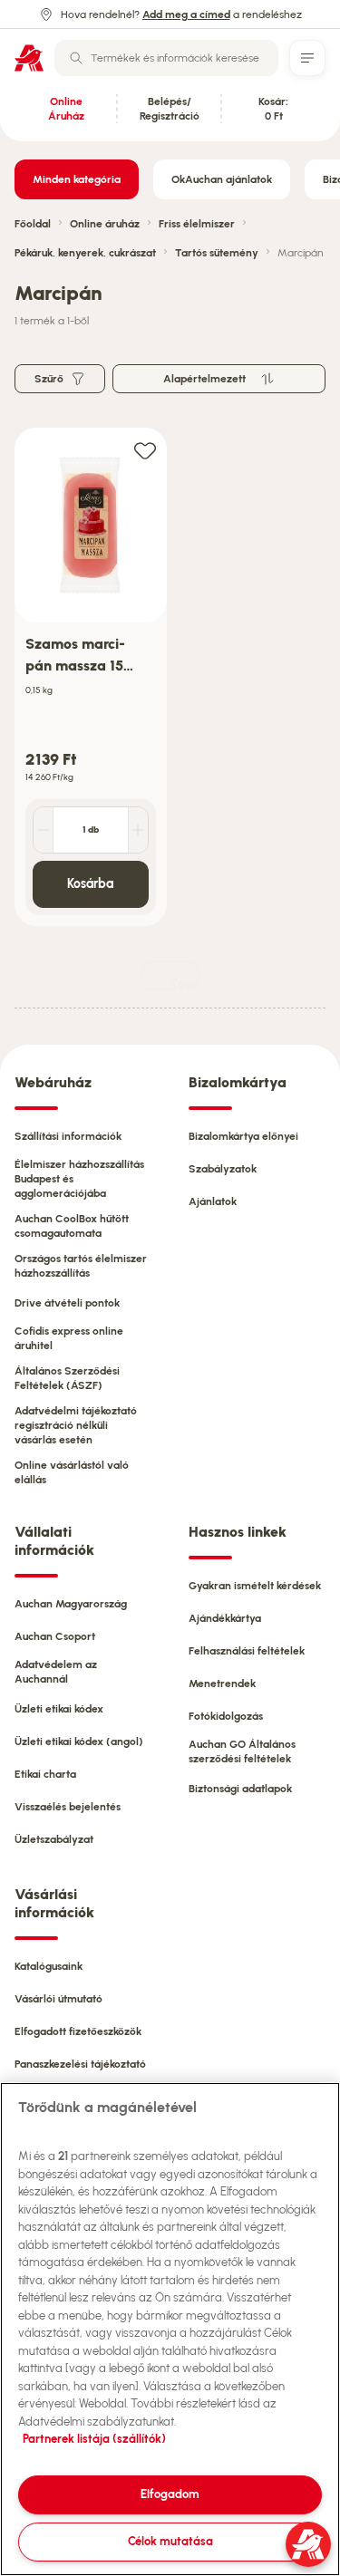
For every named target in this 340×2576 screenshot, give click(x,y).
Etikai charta (45, 1774)
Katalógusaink (49, 1966)
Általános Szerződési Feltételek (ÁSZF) (67, 1378)
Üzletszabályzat (54, 1839)
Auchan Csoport (55, 1636)
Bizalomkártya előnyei (243, 1136)
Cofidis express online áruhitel (69, 1338)
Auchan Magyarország (71, 1604)
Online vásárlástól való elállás (72, 1472)
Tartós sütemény (217, 253)
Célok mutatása (170, 2541)
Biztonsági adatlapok (240, 1789)
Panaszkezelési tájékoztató (80, 2064)
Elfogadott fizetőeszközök (78, 2031)
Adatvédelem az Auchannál (56, 1672)
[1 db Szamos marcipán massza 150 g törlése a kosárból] (44, 830)
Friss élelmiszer (197, 224)
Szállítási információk (68, 1136)
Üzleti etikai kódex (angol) (79, 1741)
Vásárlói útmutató (58, 1999)
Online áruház (105, 224)
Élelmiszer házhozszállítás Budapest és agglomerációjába (79, 1179)
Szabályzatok (223, 1169)
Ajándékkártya (225, 1618)
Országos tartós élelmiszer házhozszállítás (81, 1266)
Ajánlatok (213, 1201)
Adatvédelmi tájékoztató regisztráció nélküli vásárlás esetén (76, 1425)
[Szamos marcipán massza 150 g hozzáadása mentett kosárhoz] (145, 450)
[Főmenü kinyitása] (307, 58)
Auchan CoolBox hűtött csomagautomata (72, 1226)
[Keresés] (76, 58)
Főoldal (33, 224)
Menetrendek (222, 1684)
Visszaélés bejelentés (68, 1807)
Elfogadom (170, 2494)
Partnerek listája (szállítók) (94, 2439)
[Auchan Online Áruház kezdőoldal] (29, 58)
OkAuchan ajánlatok (222, 179)
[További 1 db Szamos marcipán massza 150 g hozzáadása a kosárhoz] (138, 830)
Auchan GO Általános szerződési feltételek (242, 1751)
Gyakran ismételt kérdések (255, 1586)
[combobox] (166, 58)
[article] (91, 677)
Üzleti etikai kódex (59, 1709)
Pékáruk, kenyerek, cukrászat (85, 253)
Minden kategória (77, 179)
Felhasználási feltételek (247, 1651)
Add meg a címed (186, 14)
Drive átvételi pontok (67, 1303)
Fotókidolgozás (226, 1716)
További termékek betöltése (185, 984)
